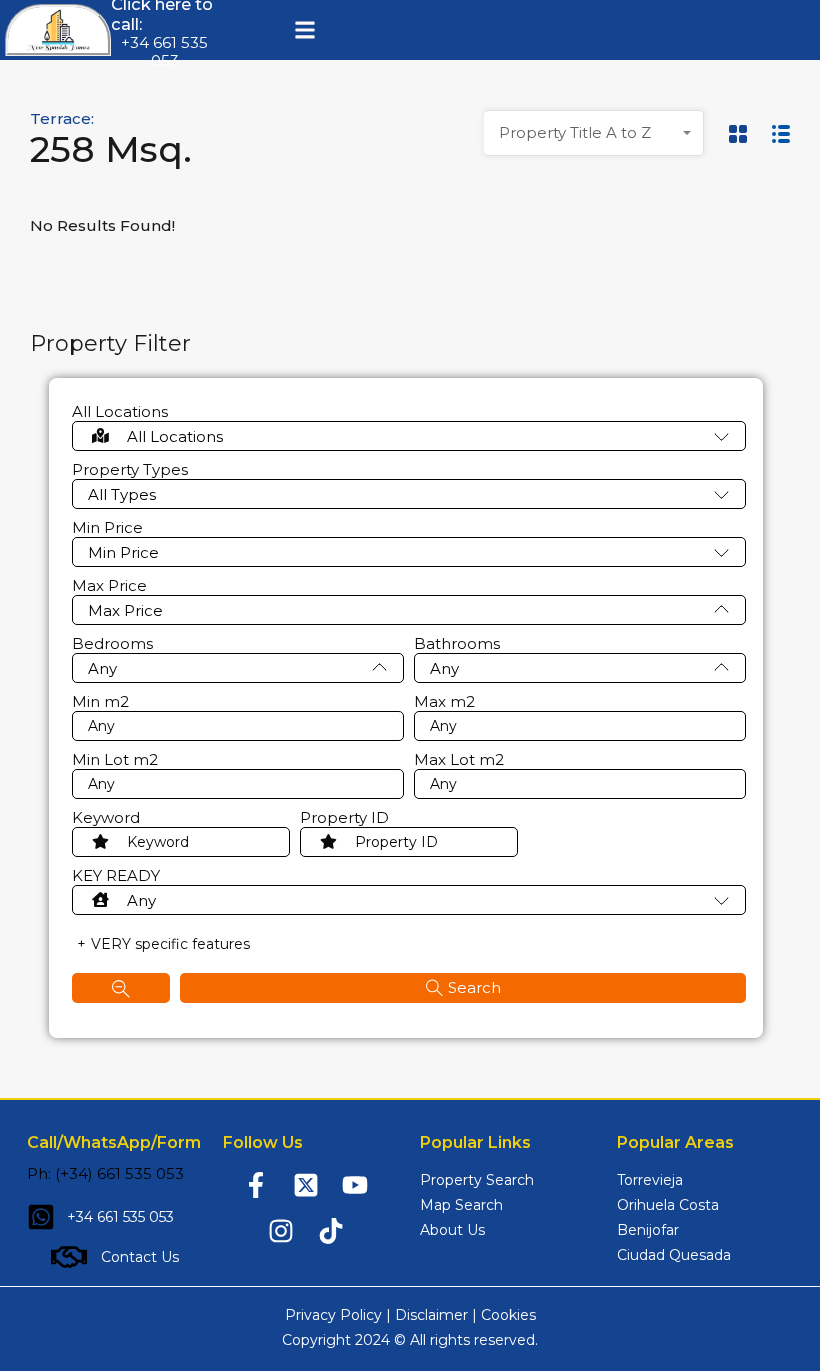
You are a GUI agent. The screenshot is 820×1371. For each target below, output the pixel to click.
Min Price (107, 528)
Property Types (130, 470)
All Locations (120, 412)
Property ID (344, 818)
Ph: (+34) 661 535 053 (105, 1173)
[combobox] (594, 133)
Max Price (109, 586)
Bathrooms (457, 644)
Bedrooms (112, 644)
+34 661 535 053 (164, 51)
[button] (304, 30)
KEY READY (116, 876)
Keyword (106, 818)
